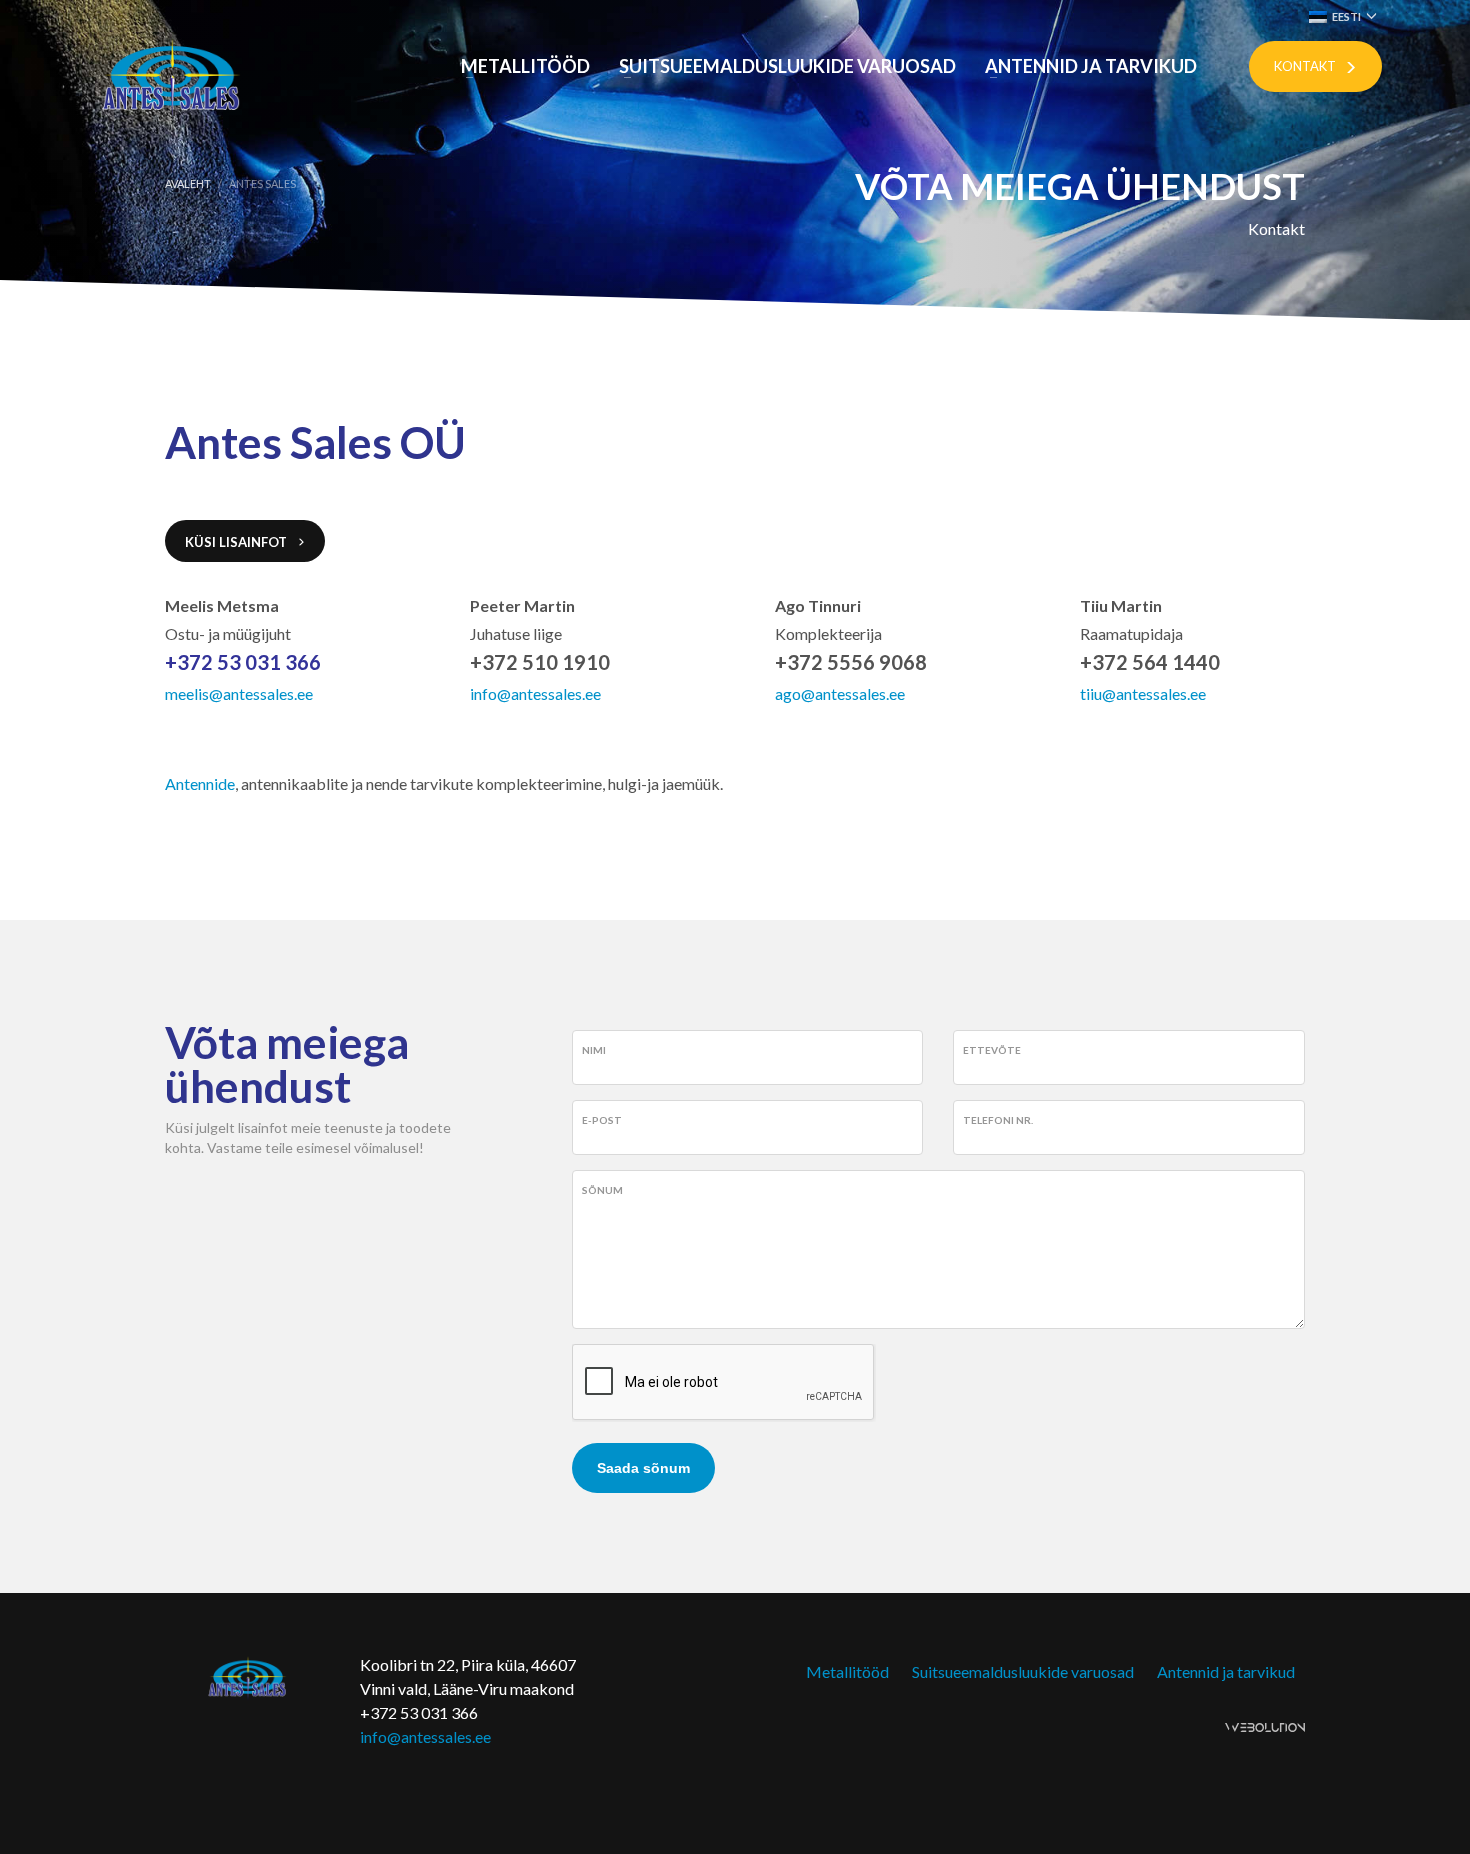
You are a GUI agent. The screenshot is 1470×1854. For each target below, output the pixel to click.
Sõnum (602, 1190)
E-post (602, 1120)
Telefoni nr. (998, 1120)
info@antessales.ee (425, 1736)
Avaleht (188, 183)
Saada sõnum (643, 1468)
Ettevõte (992, 1050)
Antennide (200, 783)
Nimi (594, 1050)
